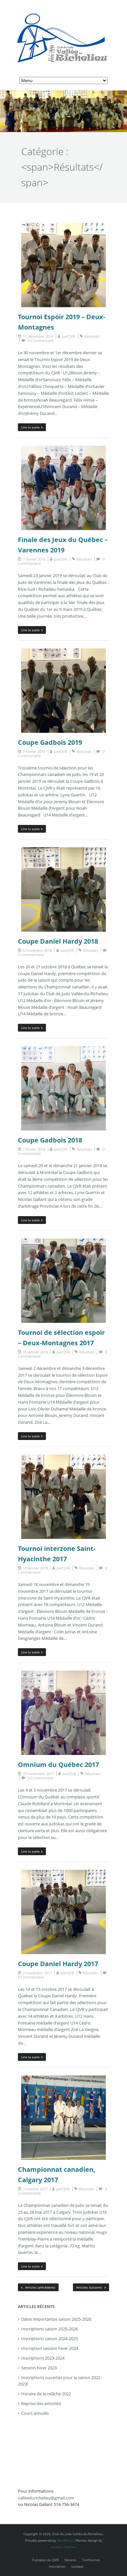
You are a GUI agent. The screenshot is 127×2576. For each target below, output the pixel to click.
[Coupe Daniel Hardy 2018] (63, 851)
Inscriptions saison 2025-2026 (49, 2329)
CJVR (71, 336)
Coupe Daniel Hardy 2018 (58, 941)
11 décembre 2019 (38, 336)
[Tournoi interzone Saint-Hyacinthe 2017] (63, 1458)
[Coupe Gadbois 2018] (63, 1049)
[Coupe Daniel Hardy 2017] (63, 1873)
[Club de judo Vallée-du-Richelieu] (63, 10)
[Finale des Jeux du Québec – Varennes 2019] (63, 449)
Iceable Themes (63, 2547)
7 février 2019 (34, 559)
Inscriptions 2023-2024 (43, 2358)
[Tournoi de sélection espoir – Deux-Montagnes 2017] (63, 1242)
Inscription (57, 2566)
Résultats (92, 336)
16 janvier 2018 (35, 1352)
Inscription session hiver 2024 (50, 2348)
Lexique (77, 2566)
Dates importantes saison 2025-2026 (56, 2319)
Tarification (91, 2560)
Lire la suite (30, 427)
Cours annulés (35, 2413)
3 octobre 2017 (35, 2189)
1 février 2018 (34, 1149)
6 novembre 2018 (37, 950)
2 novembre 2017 (37, 1973)
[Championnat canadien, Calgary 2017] (63, 2079)
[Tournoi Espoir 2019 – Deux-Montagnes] (63, 226)
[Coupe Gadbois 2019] (63, 652)
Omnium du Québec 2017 (58, 1765)
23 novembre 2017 (38, 1774)
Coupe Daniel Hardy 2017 (58, 1964)
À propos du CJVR (45, 2560)
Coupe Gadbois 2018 (50, 1140)
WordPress (65, 2540)
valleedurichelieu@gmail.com (46, 2498)
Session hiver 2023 (39, 2368)
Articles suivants (90, 2287)
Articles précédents (40, 2287)
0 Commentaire (41, 340)
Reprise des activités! (41, 2403)
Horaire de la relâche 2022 (46, 2394)
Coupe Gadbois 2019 (50, 742)
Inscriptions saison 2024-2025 (49, 2339)
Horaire (70, 2560)
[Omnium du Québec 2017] (63, 1674)
